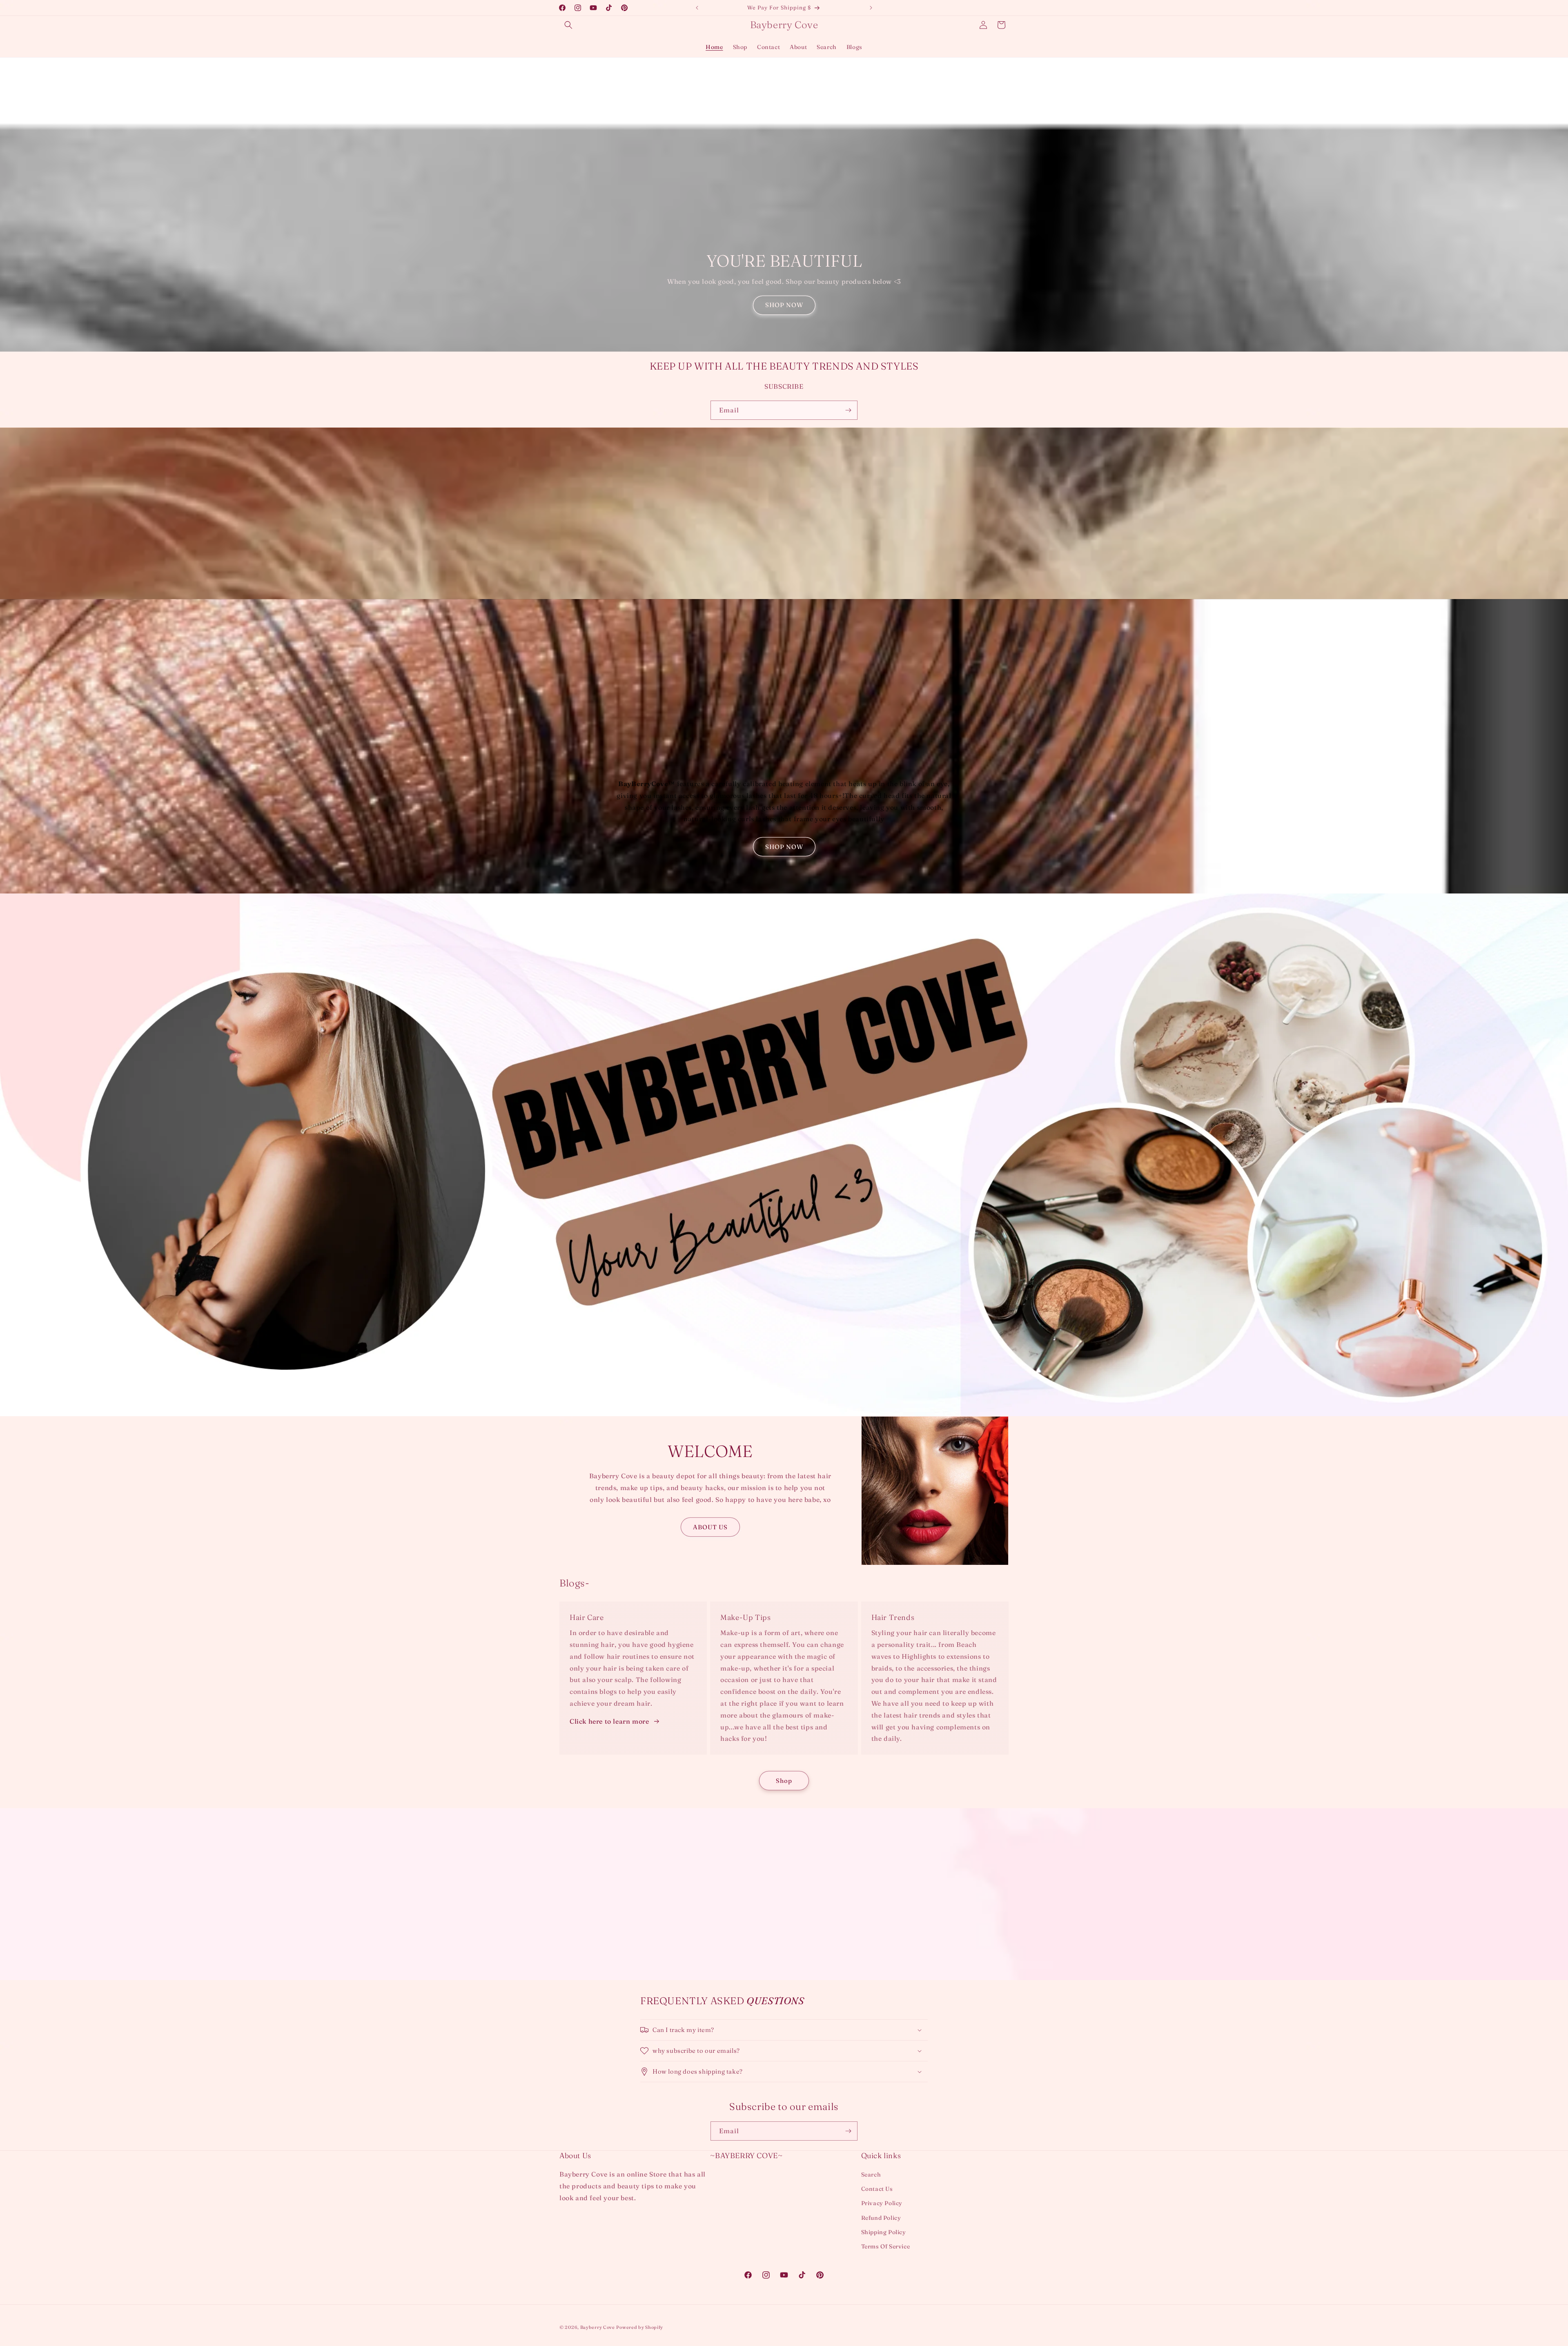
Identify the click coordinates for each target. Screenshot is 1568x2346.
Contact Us (877, 2189)
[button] (568, 25)
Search (871, 2174)
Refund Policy (881, 2218)
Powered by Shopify (640, 2327)
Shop (784, 1781)
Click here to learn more (609, 1721)
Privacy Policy (882, 2203)
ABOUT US (710, 1527)
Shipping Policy (884, 2232)
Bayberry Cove (598, 2327)
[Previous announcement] (697, 8)
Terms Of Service (886, 2246)
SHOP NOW (784, 305)
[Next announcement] (871, 8)
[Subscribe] (848, 410)
